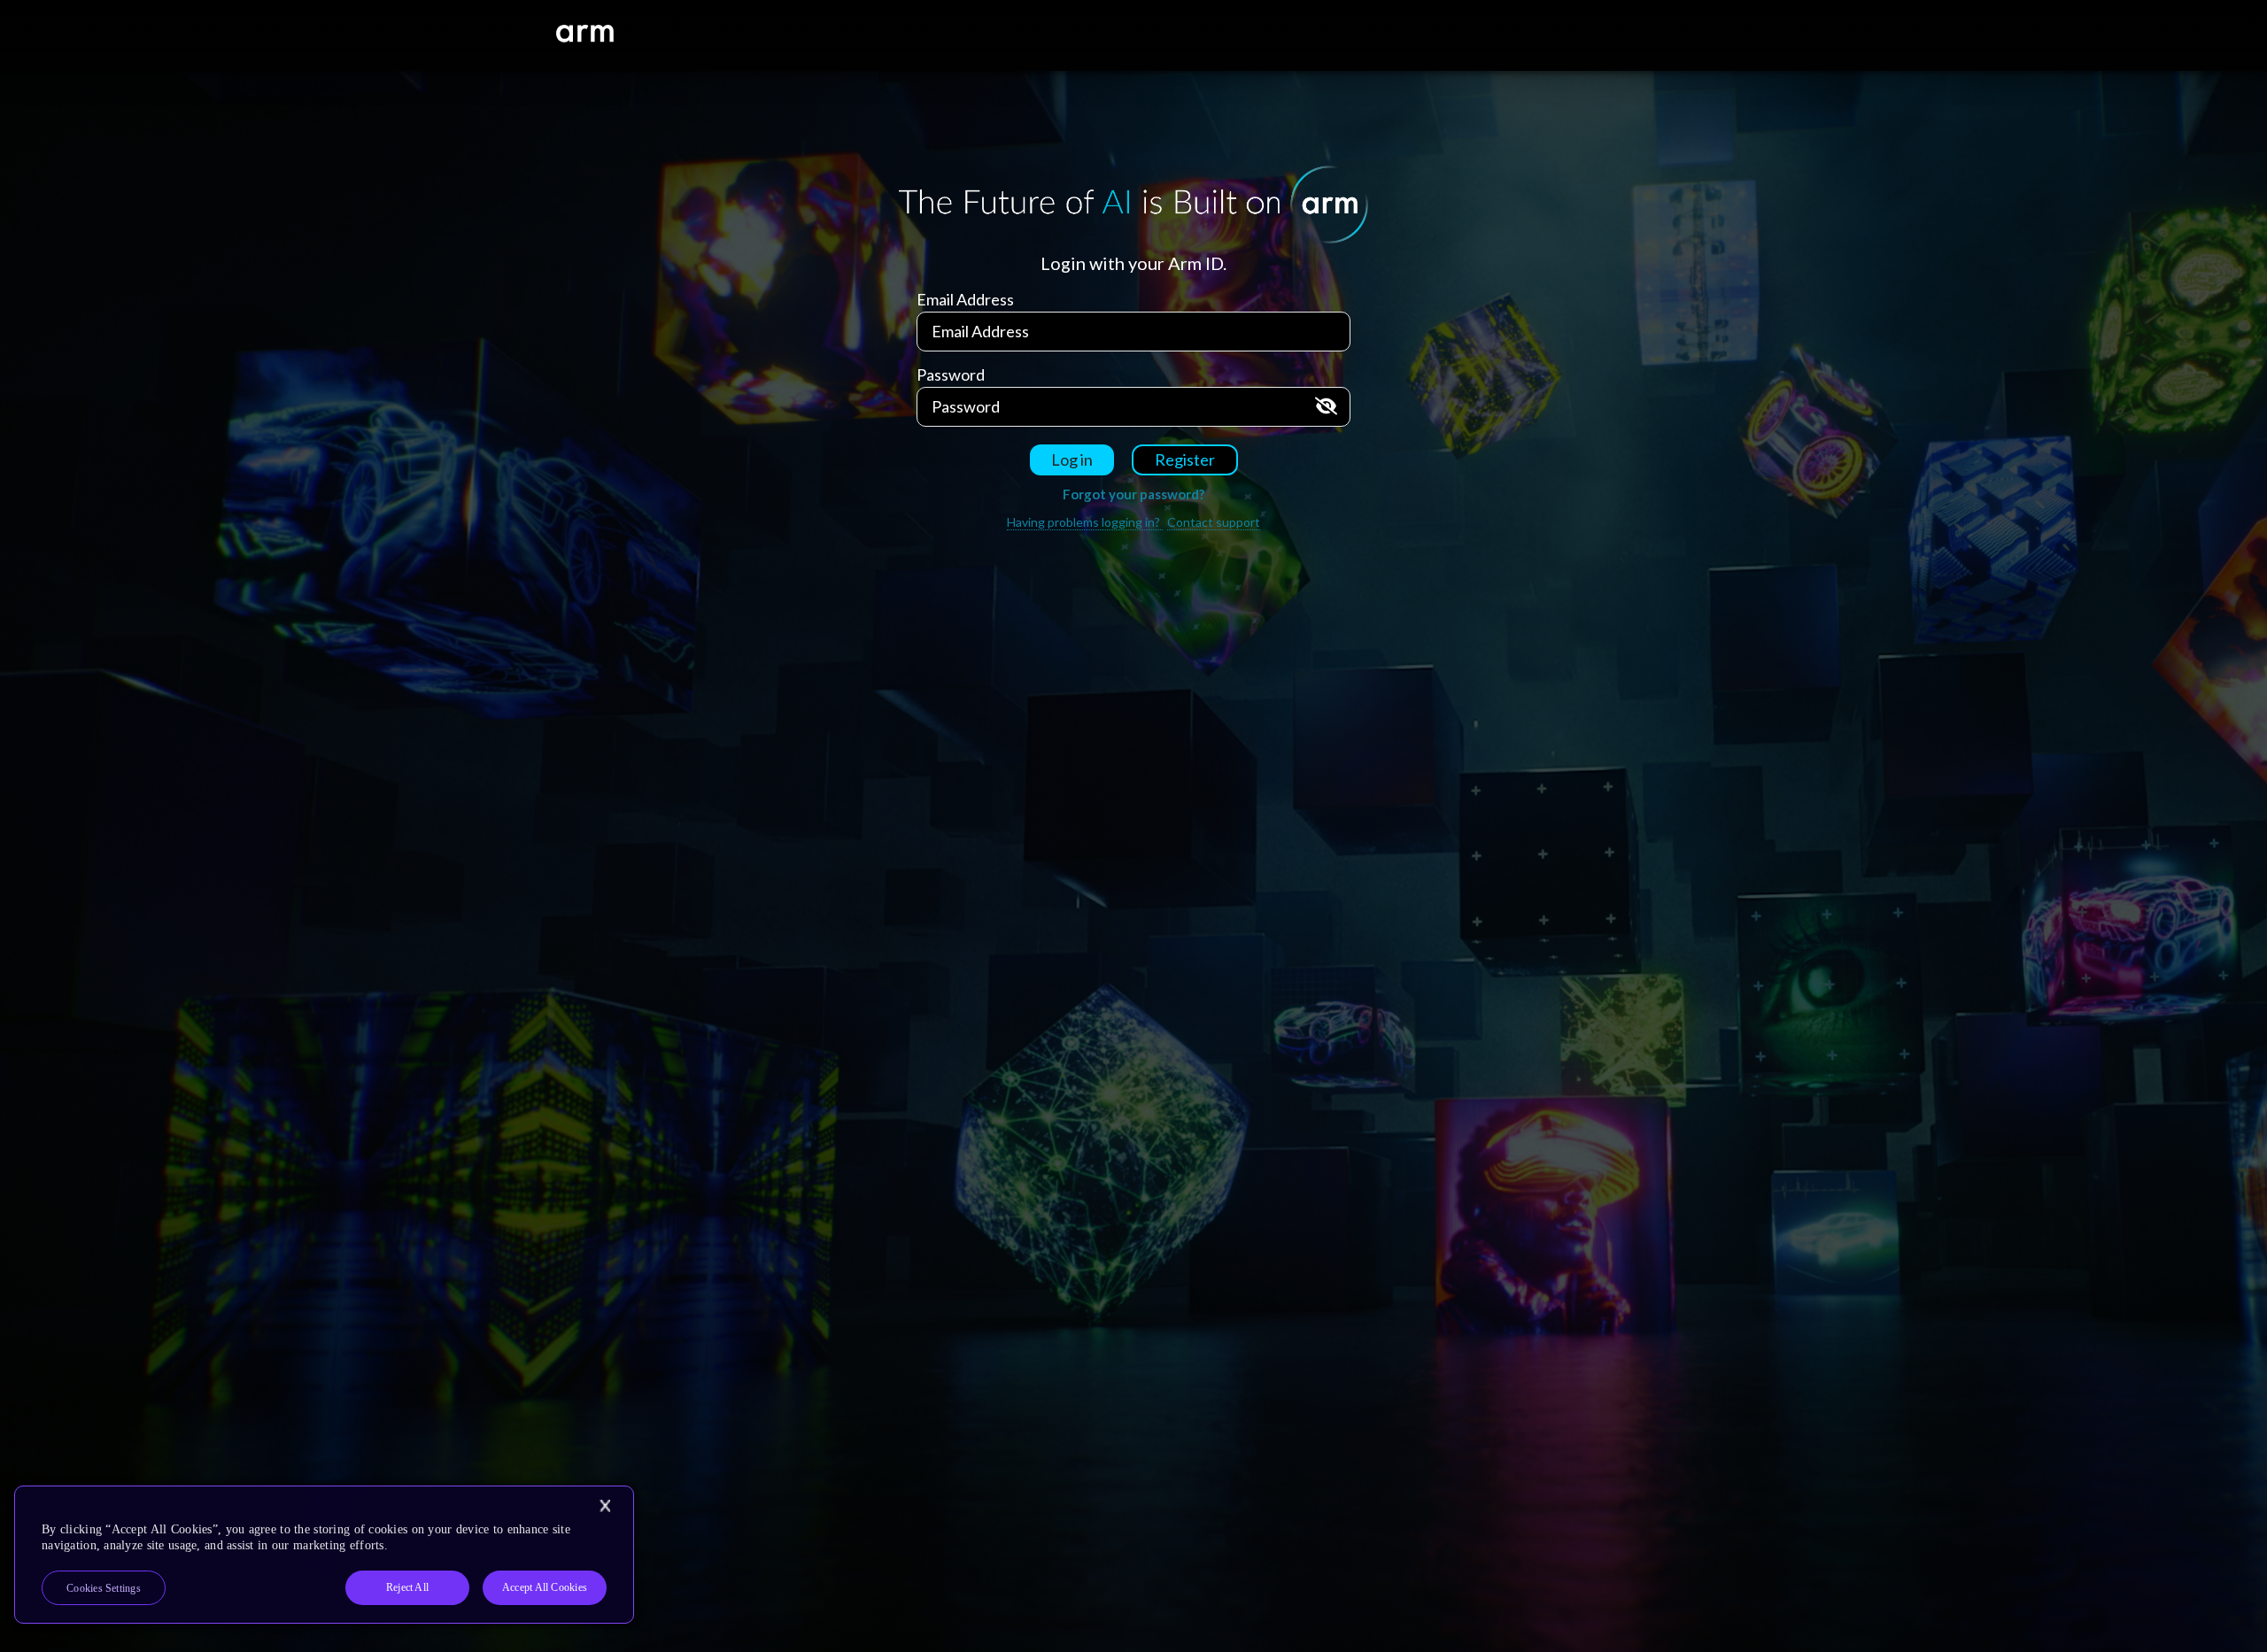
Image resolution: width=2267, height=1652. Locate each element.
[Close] (605, 1506)
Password (951, 374)
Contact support (1214, 522)
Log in (1072, 459)
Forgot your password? (1133, 494)
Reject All (407, 1587)
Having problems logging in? (1085, 522)
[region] (324, 1555)
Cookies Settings (104, 1588)
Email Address (965, 299)
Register (1185, 459)
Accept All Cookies (545, 1587)
